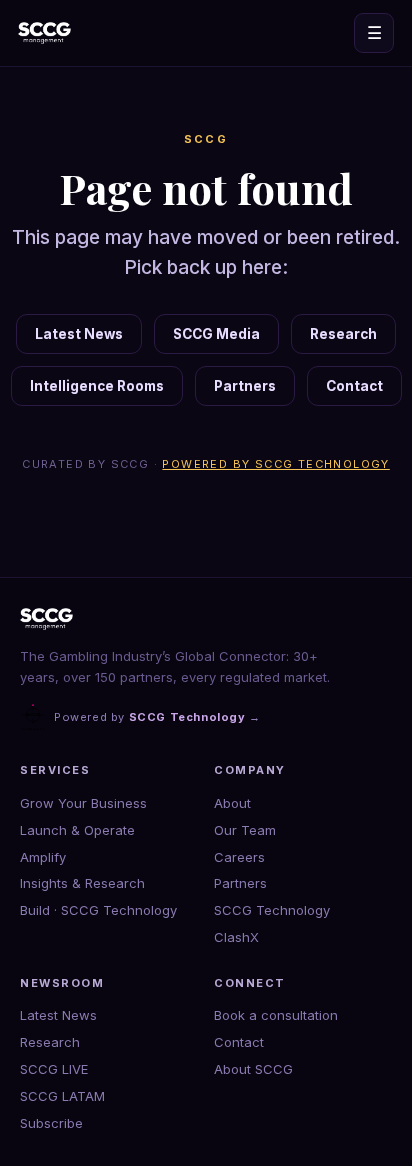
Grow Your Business (83, 803)
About (232, 803)
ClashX (236, 937)
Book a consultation (276, 1015)
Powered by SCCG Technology (275, 464)
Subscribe (51, 1123)
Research (343, 334)
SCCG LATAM (62, 1096)
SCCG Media (216, 334)
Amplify (43, 857)
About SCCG (253, 1069)
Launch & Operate (77, 830)
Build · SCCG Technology (98, 910)
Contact (354, 386)
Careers (239, 857)
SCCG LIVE (54, 1069)
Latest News (79, 334)
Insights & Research (82, 883)
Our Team (245, 830)
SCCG (206, 139)
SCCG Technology (272, 910)
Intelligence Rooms (97, 386)
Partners (245, 386)
